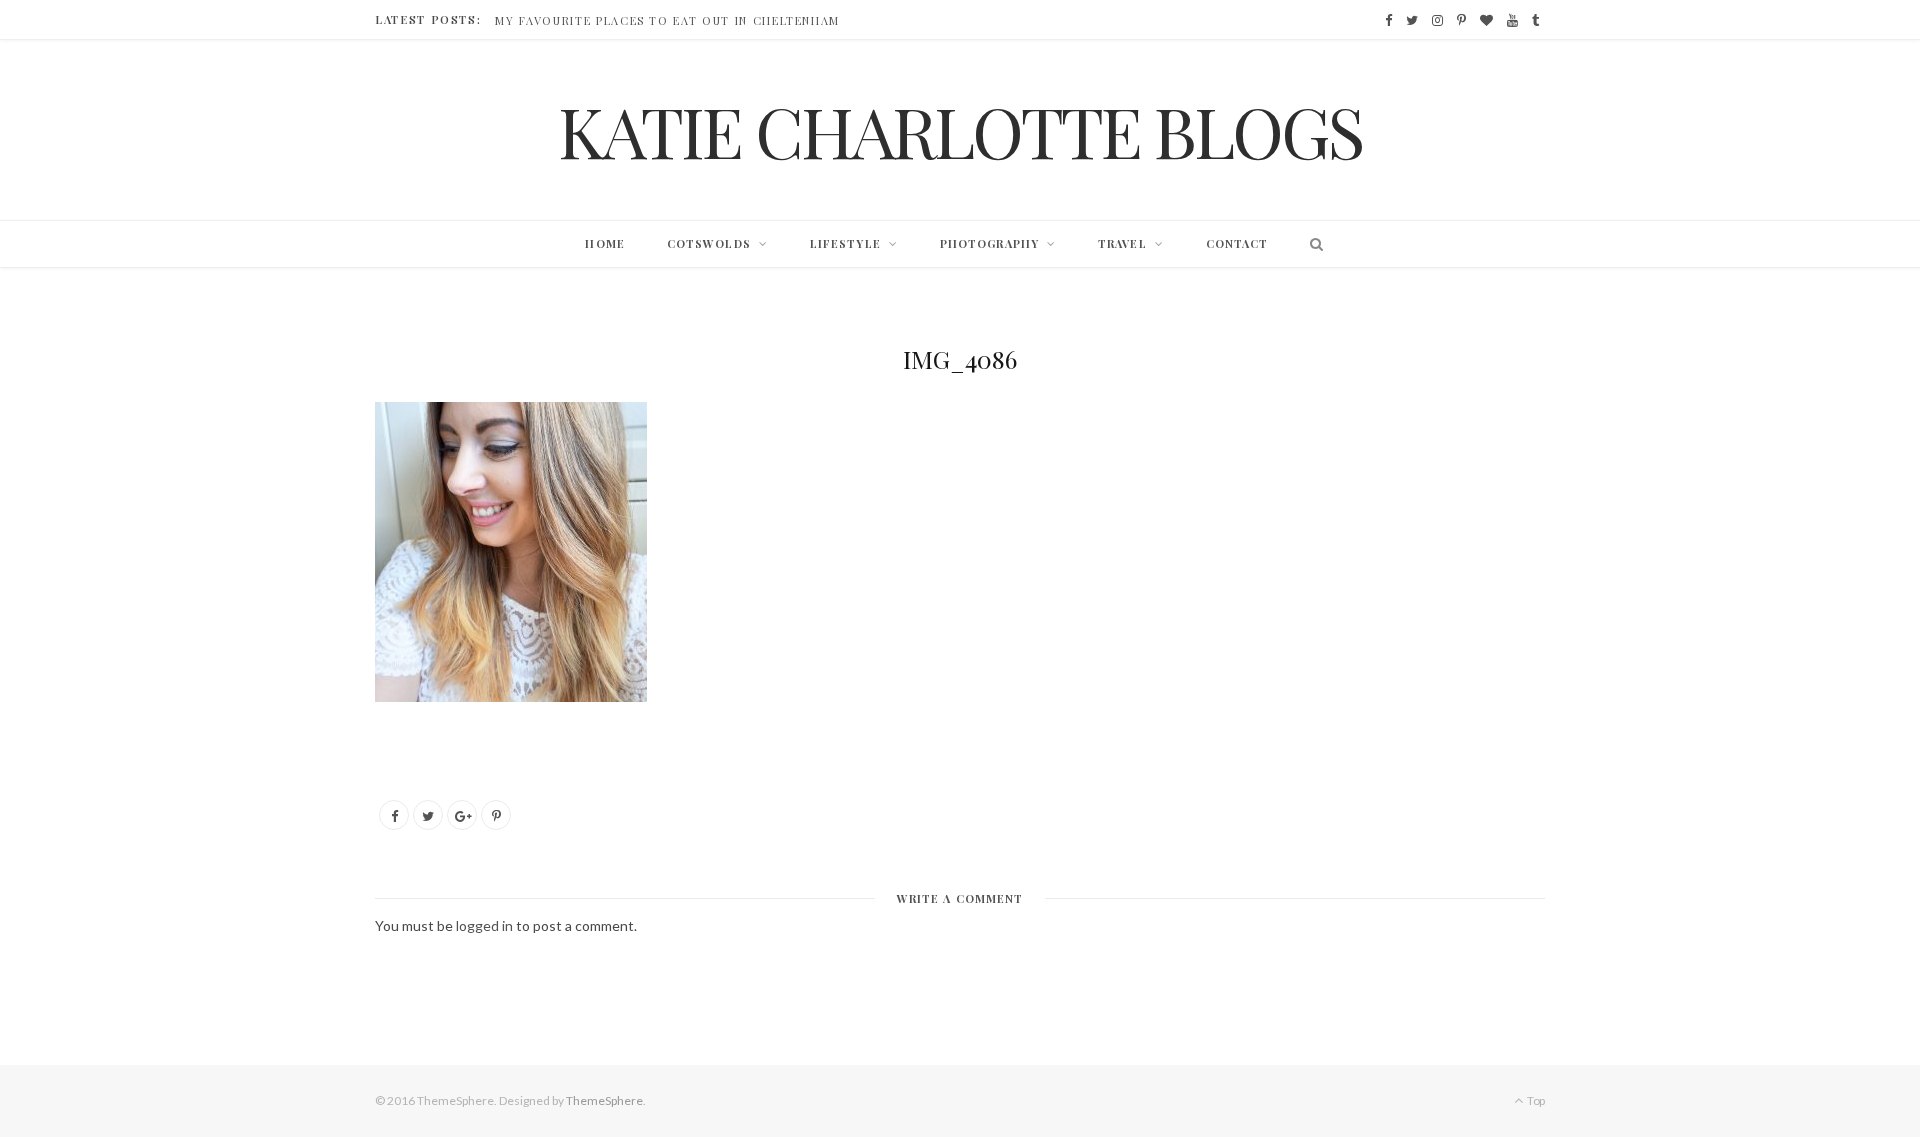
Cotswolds (709, 243)
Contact (1237, 243)
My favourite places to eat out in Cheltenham (667, 21)
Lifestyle (845, 243)
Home (604, 243)
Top (1535, 1100)
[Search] (1311, 244)
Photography (989, 243)
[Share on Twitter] (428, 815)
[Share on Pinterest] (496, 815)
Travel (1122, 243)
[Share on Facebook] (394, 815)
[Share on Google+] (462, 815)
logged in (484, 925)
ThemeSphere (604, 1100)
